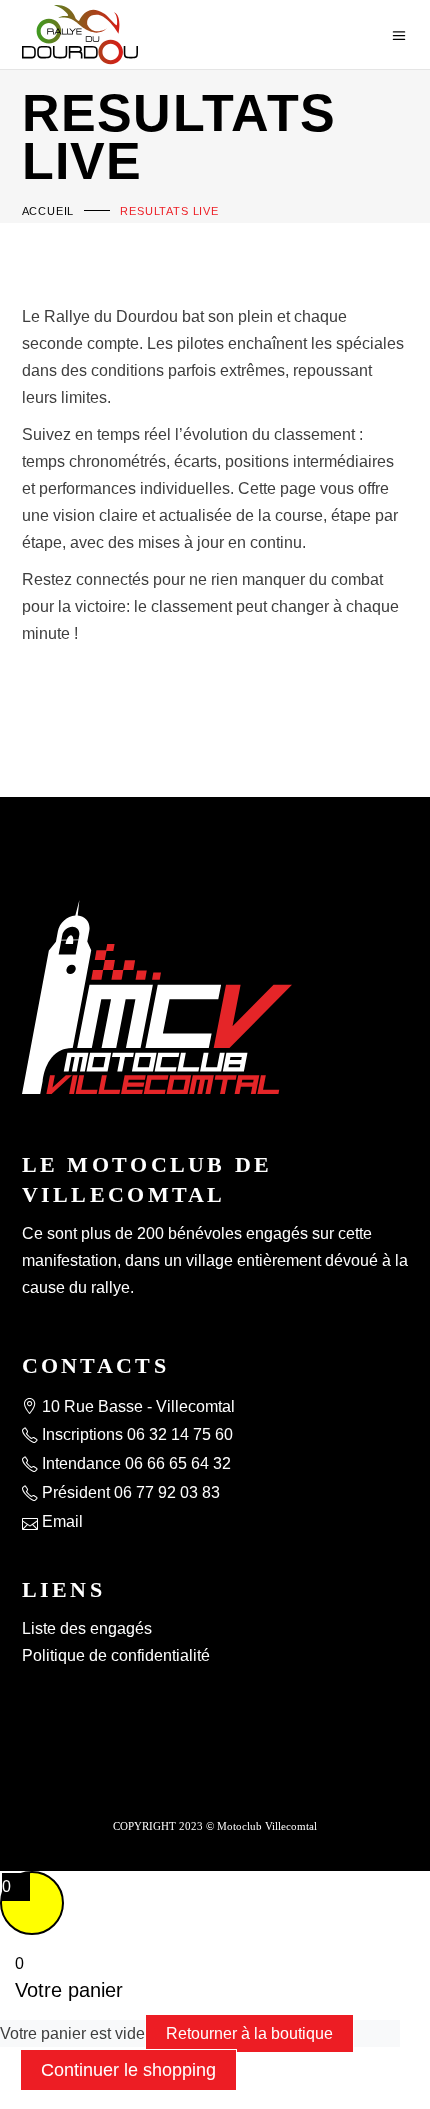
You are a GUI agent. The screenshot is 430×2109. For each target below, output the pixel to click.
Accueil (48, 211)
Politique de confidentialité (116, 1655)
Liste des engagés (87, 1628)
